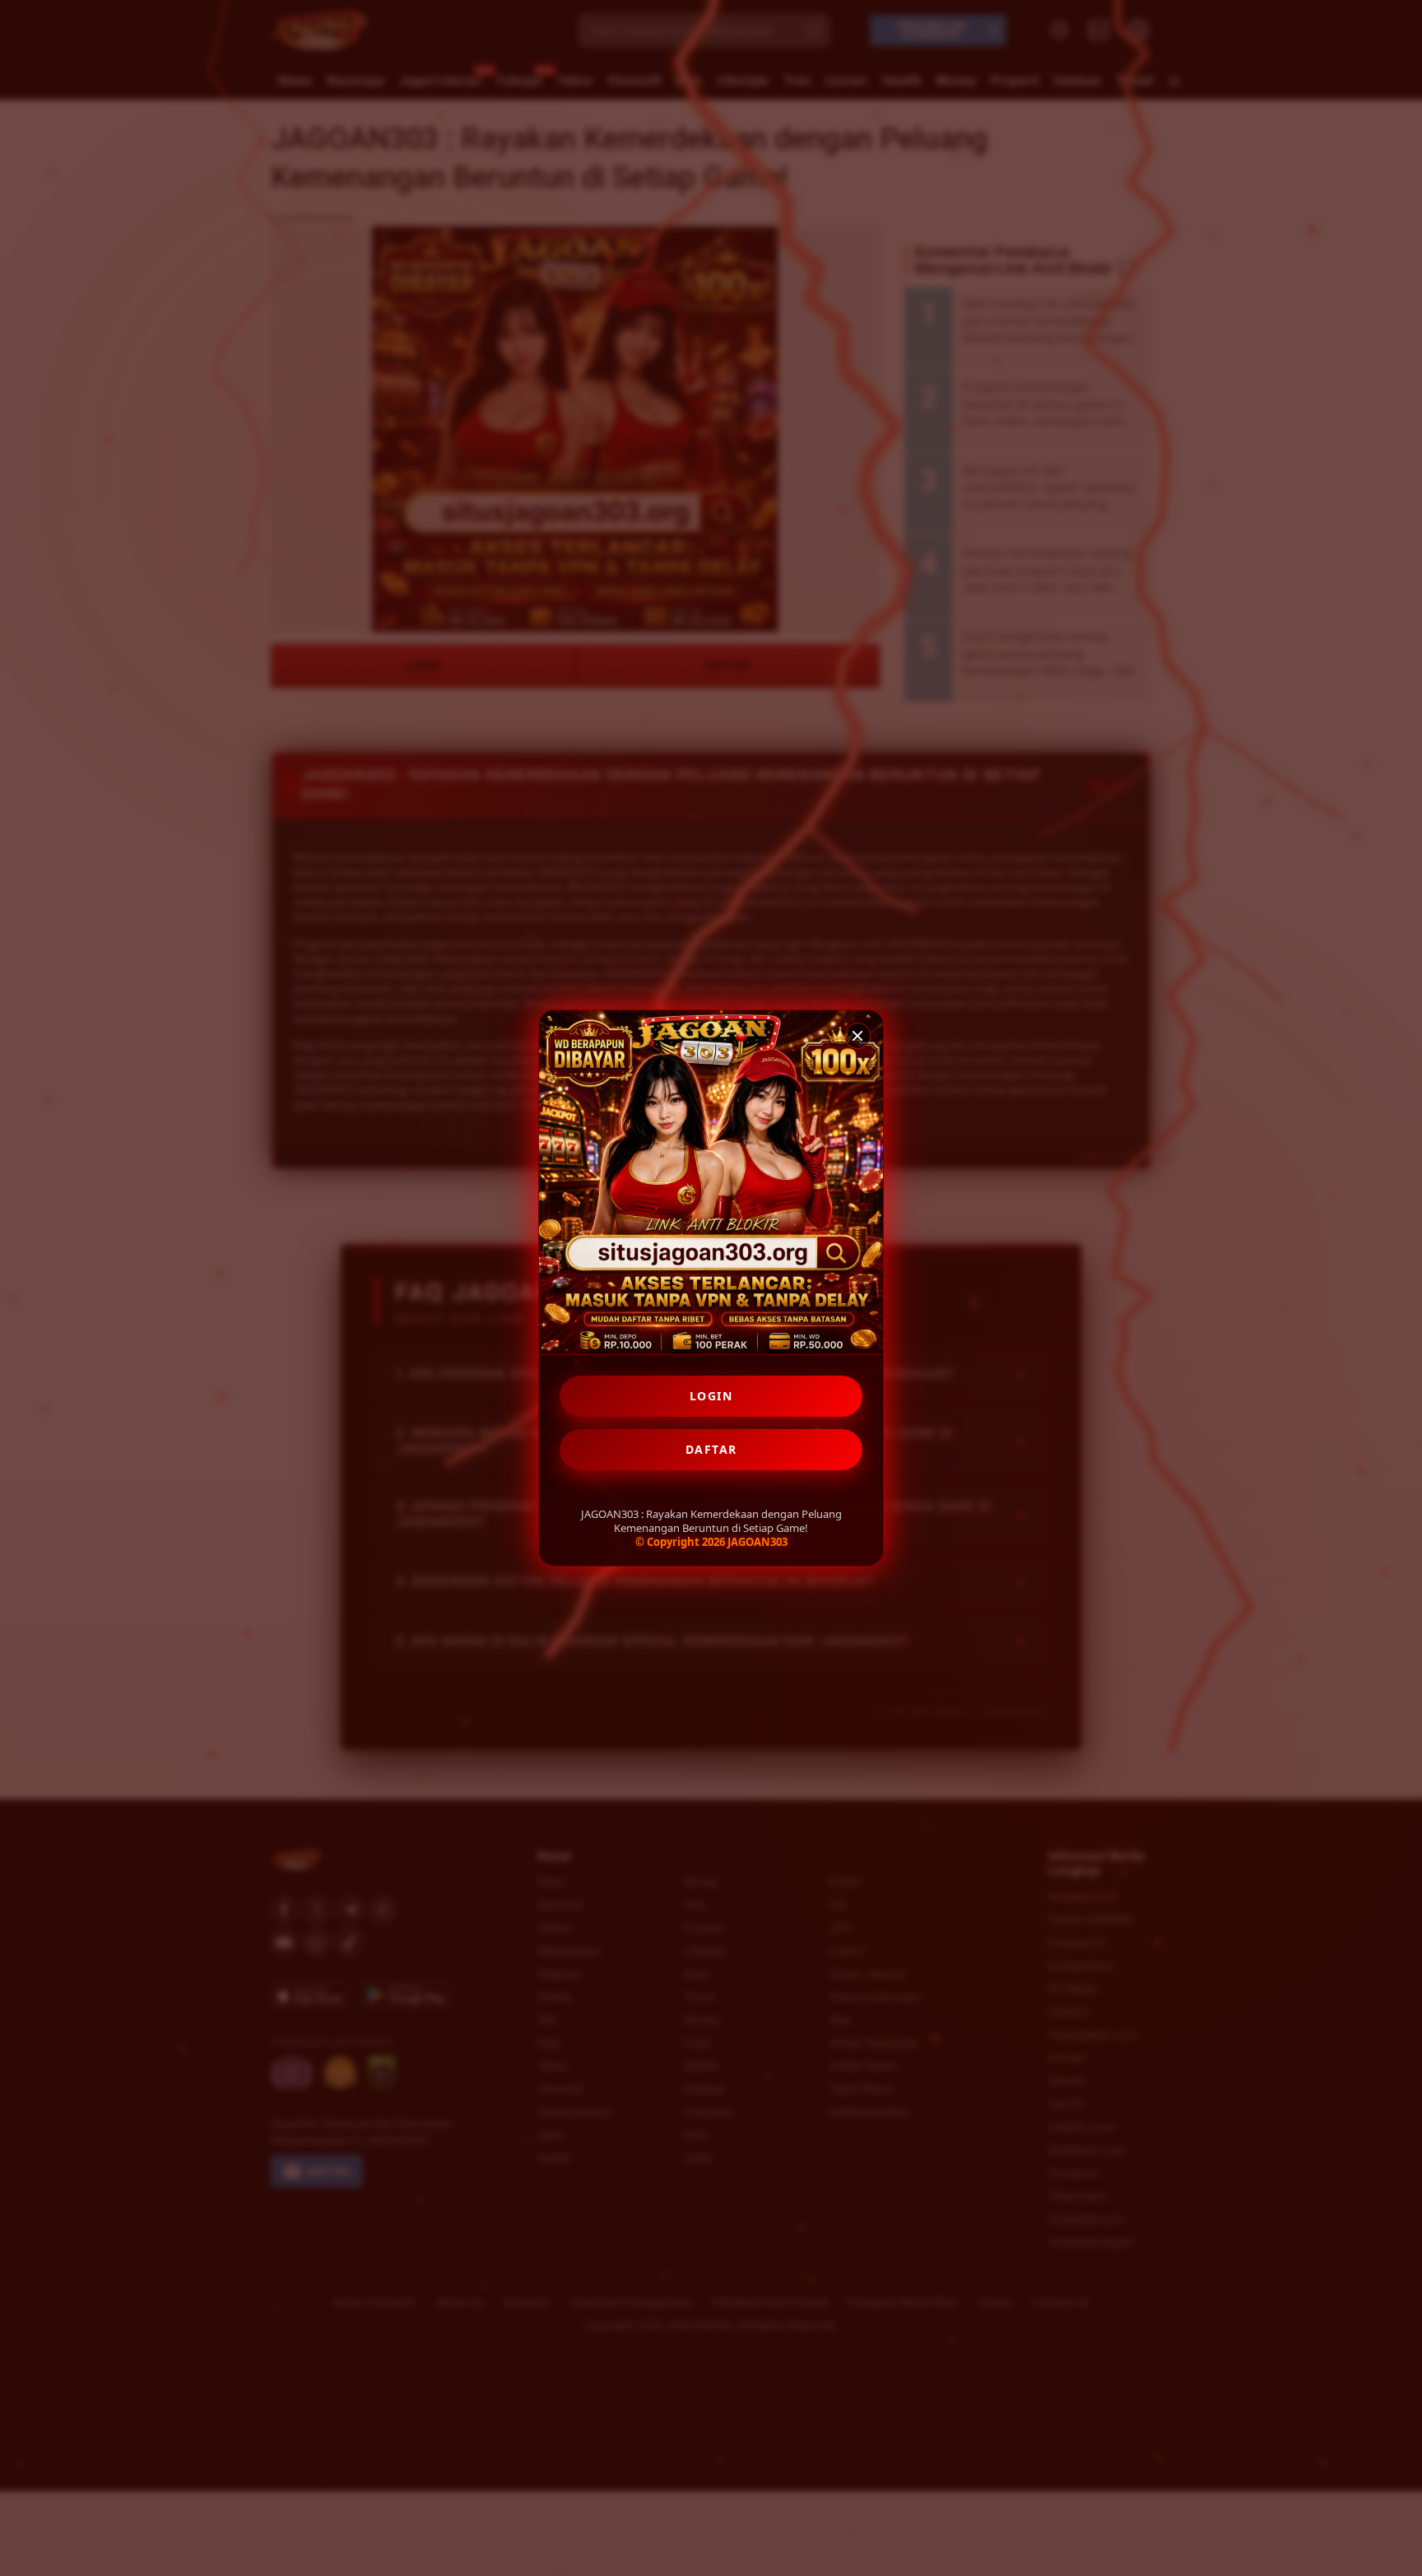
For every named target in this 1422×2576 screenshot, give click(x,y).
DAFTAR (711, 1449)
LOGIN (711, 1396)
